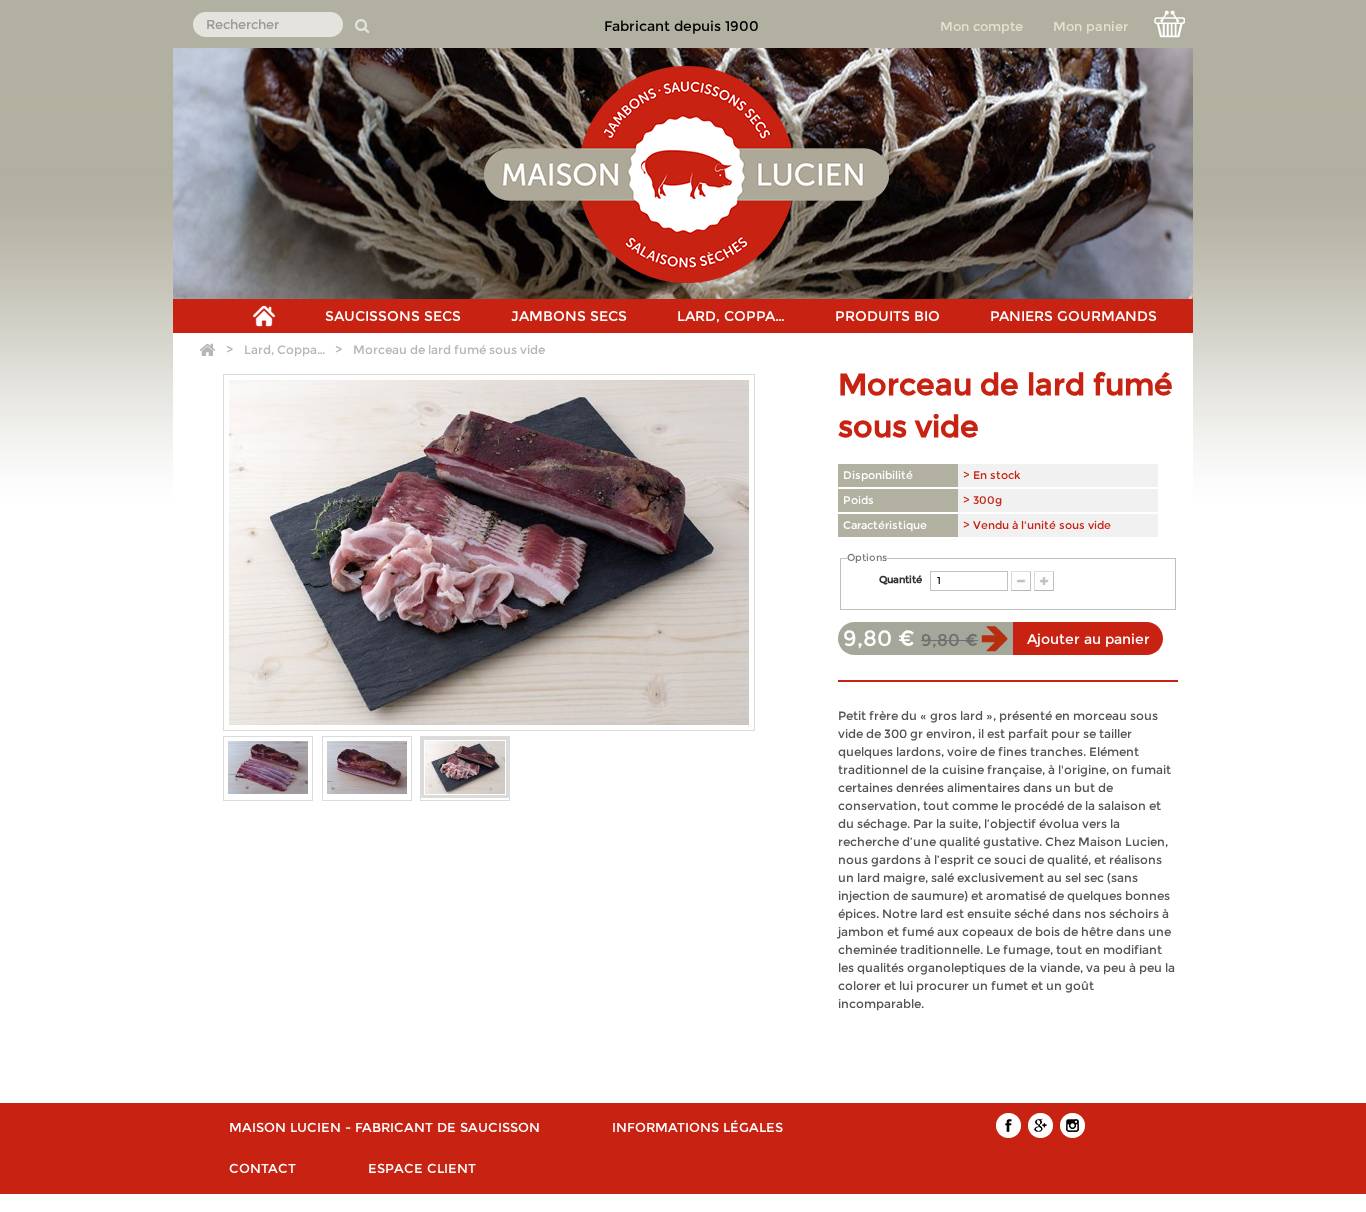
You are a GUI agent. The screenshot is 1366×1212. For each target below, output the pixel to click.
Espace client (422, 1168)
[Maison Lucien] (686, 173)
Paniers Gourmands (1073, 316)
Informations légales (697, 1127)
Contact (262, 1168)
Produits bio (887, 316)
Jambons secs (569, 316)
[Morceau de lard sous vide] (268, 767)
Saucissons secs (393, 316)
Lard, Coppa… (731, 316)
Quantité (900, 579)
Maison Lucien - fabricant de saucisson (384, 1127)
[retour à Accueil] (207, 350)
